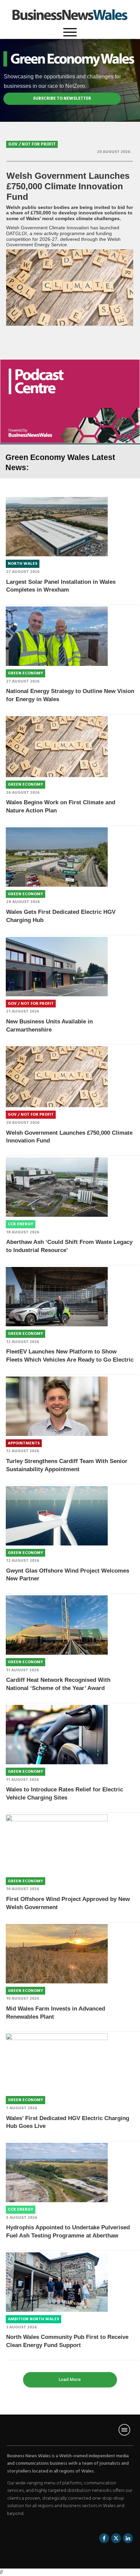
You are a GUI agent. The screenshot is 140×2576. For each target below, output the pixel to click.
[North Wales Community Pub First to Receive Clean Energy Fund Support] (57, 2282)
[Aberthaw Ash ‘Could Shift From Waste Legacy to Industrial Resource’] (57, 1187)
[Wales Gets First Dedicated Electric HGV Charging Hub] (57, 857)
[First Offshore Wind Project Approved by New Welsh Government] (57, 1844)
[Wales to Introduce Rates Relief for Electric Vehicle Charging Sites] (57, 1735)
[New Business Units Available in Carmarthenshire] (57, 967)
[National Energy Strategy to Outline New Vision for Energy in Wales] (57, 636)
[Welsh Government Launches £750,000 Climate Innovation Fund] (70, 287)
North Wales (23, 564)
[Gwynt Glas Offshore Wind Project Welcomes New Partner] (57, 1516)
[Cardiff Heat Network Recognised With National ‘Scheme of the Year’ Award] (57, 1625)
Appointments (24, 1443)
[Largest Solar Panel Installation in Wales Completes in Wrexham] (57, 527)
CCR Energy (21, 1224)
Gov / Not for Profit (32, 144)
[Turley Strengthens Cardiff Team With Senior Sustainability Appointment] (57, 1406)
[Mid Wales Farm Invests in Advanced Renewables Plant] (57, 1954)
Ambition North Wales (33, 2319)
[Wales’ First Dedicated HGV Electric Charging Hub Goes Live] (57, 2063)
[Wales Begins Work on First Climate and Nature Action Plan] (57, 747)
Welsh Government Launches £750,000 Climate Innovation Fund (68, 186)
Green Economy (25, 673)
